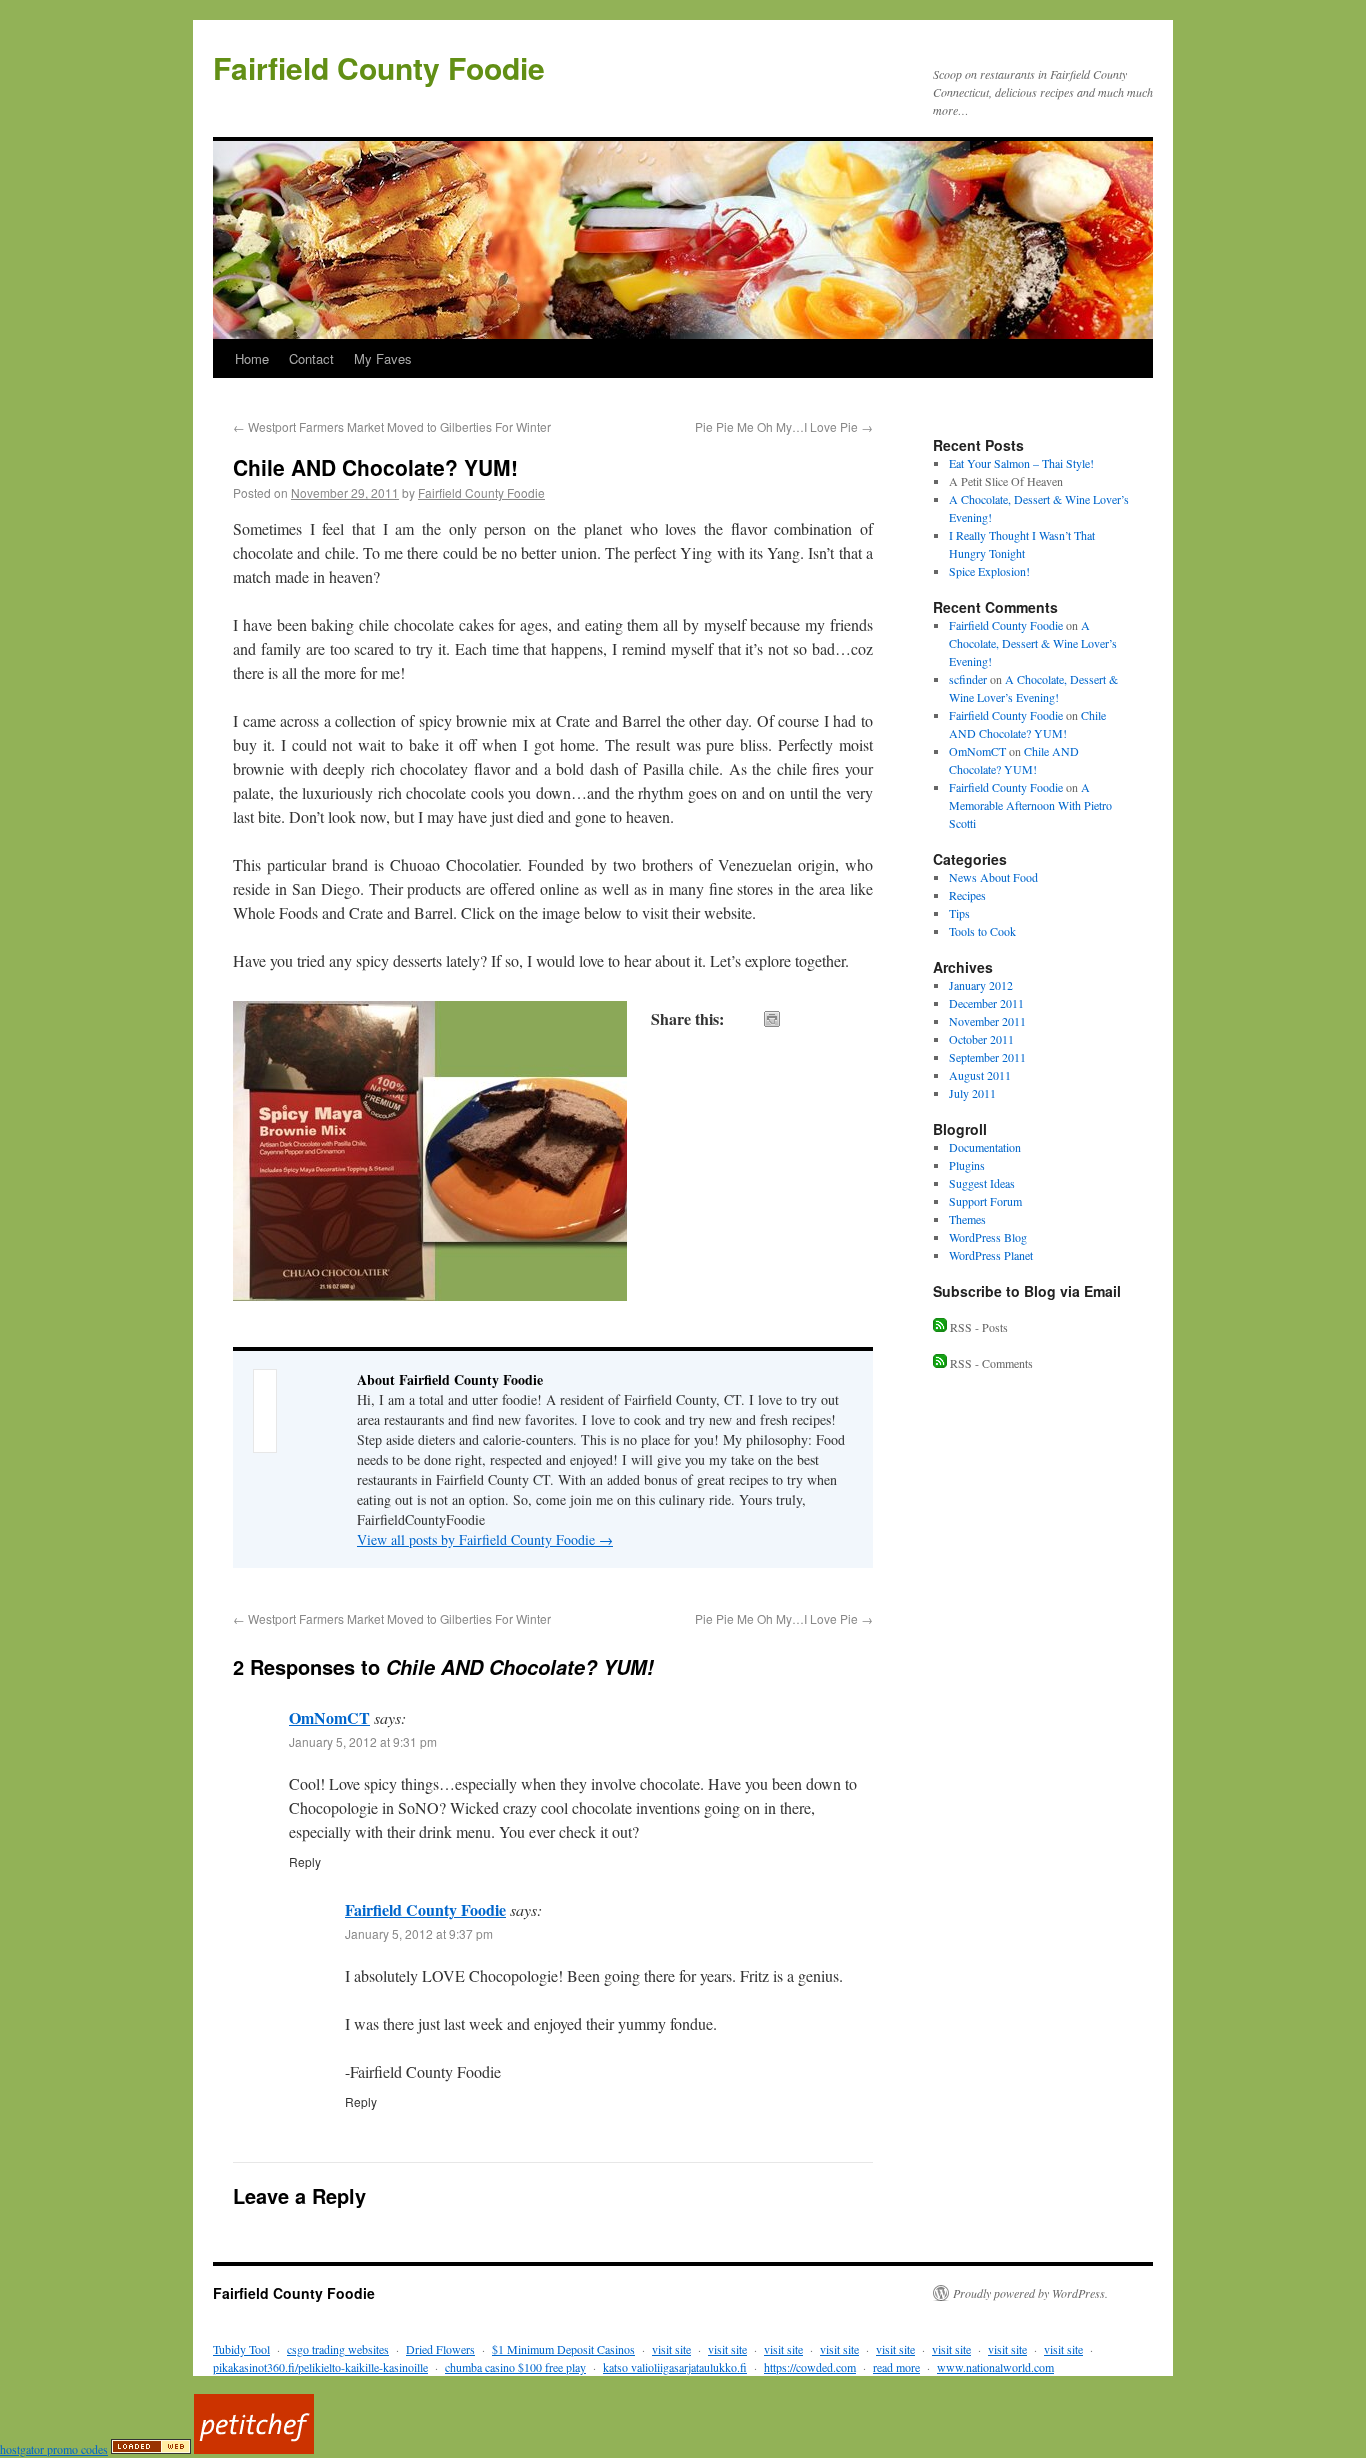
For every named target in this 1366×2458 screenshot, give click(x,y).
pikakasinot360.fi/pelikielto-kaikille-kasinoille (320, 2367)
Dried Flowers (440, 2349)
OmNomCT (329, 1717)
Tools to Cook (982, 931)
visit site (671, 2349)
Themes (967, 1219)
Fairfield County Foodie (379, 67)
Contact (311, 358)
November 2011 (987, 1021)
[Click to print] (772, 1019)
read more (896, 2367)
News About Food (993, 877)
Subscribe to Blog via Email (1027, 1291)
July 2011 (972, 1093)
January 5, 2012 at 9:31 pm (363, 1741)
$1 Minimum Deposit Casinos (563, 2349)
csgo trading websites (338, 2349)
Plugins (967, 1165)
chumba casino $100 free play (515, 2367)
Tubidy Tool (241, 2349)
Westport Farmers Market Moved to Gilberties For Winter (392, 426)
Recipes (967, 895)
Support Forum (985, 1201)
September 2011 (987, 1057)
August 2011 (980, 1075)
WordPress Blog (988, 1237)
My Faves (383, 358)
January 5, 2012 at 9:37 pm (419, 1933)
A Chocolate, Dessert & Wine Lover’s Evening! (1033, 643)
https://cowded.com (810, 2367)
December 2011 (986, 1003)
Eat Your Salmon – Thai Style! (1021, 463)
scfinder (968, 679)
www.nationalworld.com (995, 2367)
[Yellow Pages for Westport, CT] (151, 2449)
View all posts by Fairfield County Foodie (485, 1539)
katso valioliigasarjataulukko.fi (675, 2367)
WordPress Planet (991, 1255)
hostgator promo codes (54, 2449)
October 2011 (981, 1039)
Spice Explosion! (989, 571)
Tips (959, 913)
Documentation (985, 1147)
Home (252, 358)
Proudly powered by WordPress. (1030, 2293)
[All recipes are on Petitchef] (254, 2449)
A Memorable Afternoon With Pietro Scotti (1030, 805)
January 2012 (981, 985)
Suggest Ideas (982, 1183)
